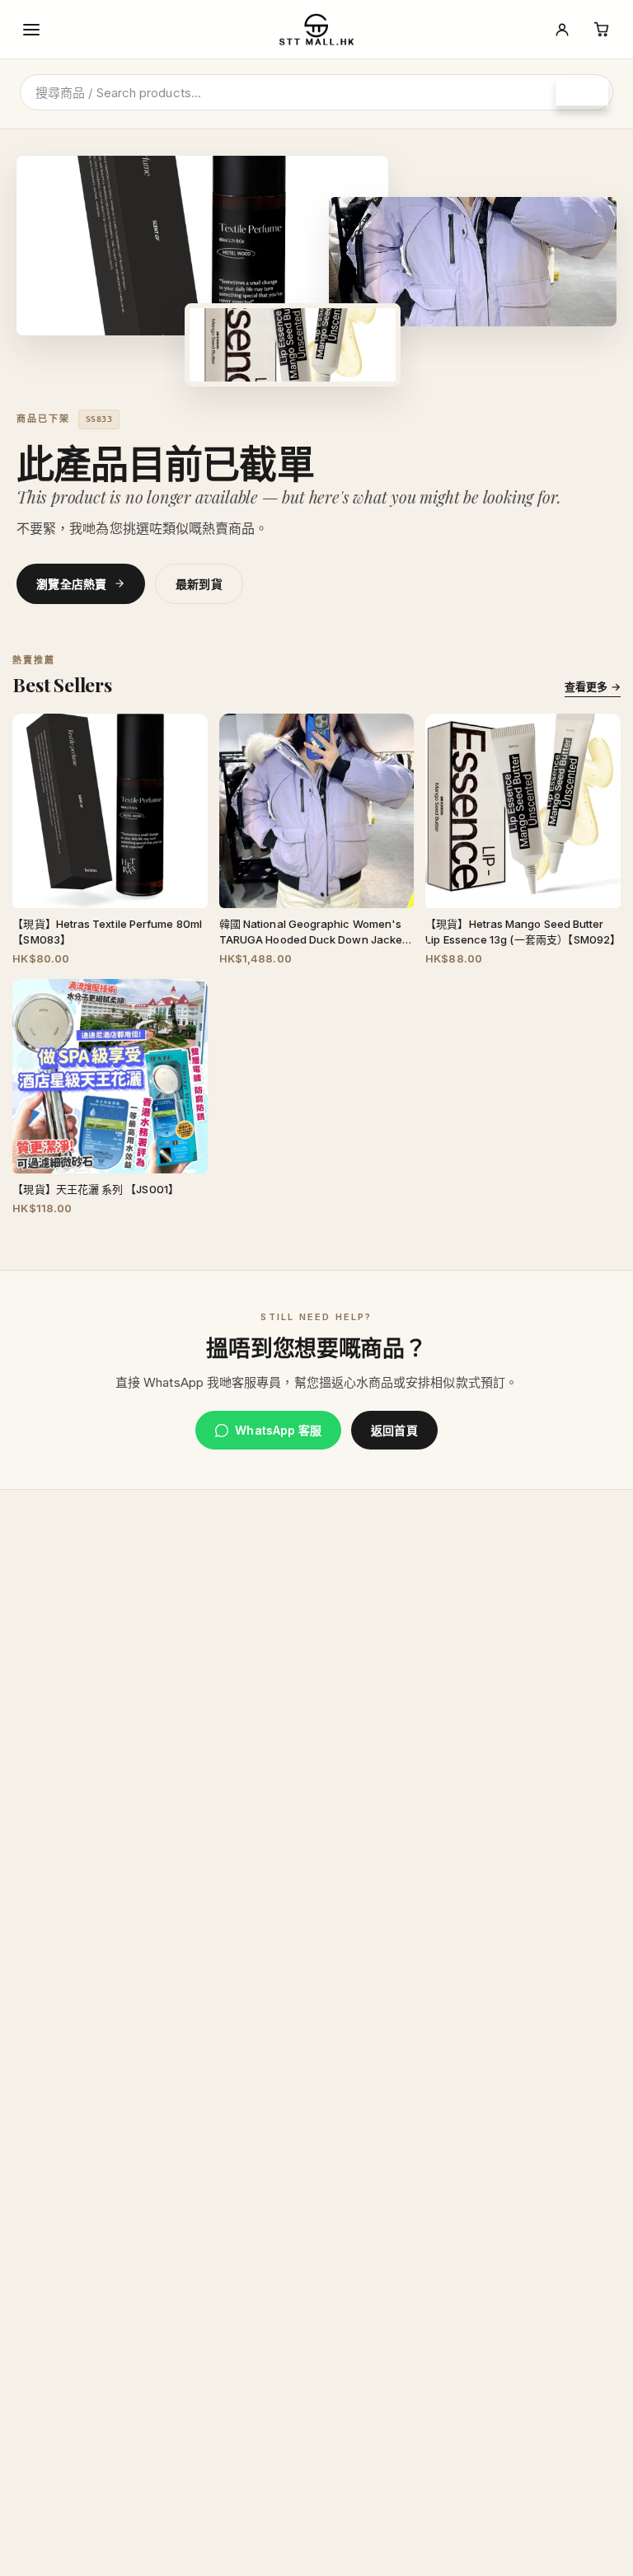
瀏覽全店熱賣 (72, 584)
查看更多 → (592, 686)
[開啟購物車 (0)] (602, 30)
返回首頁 (394, 1430)
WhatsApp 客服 (278, 1430)
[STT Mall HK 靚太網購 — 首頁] (316, 30)
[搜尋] (582, 94)
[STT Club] (562, 30)
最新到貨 (199, 584)
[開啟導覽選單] (31, 30)
